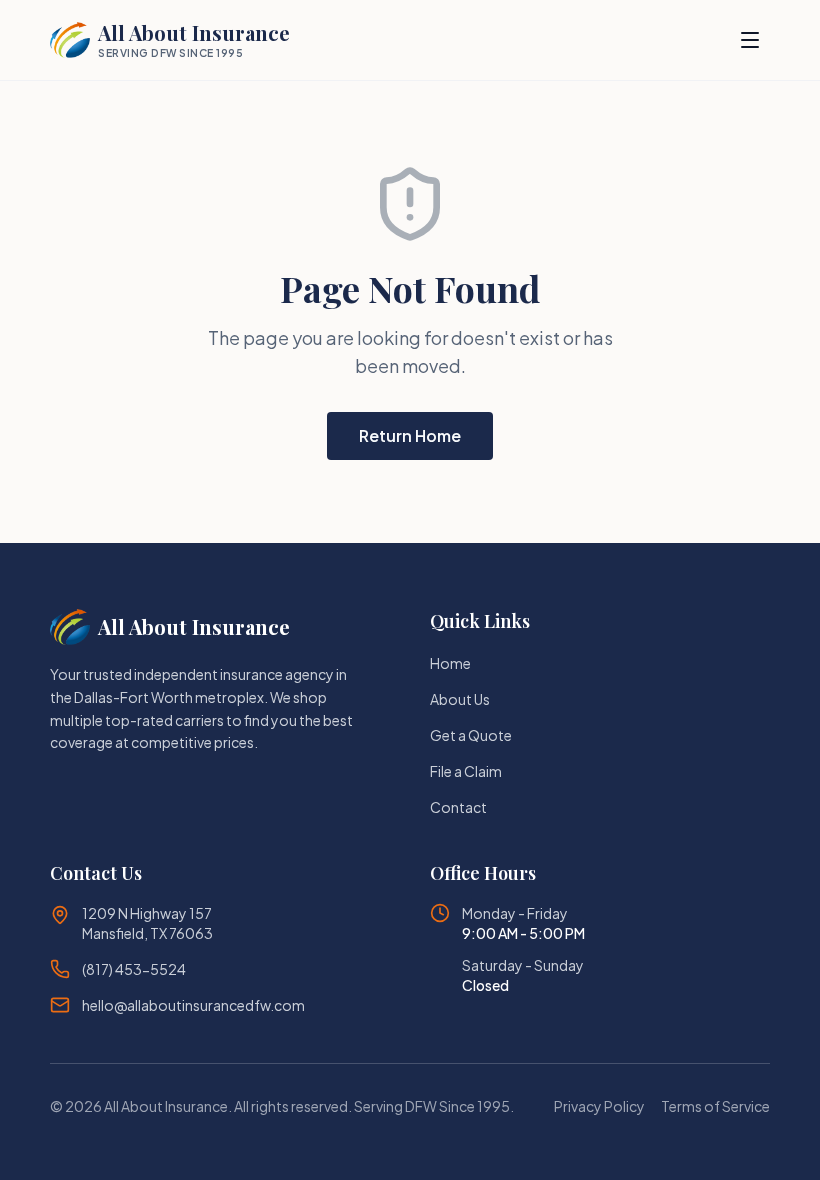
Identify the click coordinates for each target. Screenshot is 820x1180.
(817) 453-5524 (134, 969)
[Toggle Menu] (750, 40)
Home (450, 663)
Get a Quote (471, 735)
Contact (458, 807)
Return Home (410, 435)
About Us (460, 699)
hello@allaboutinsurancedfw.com (193, 1005)
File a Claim (466, 771)
